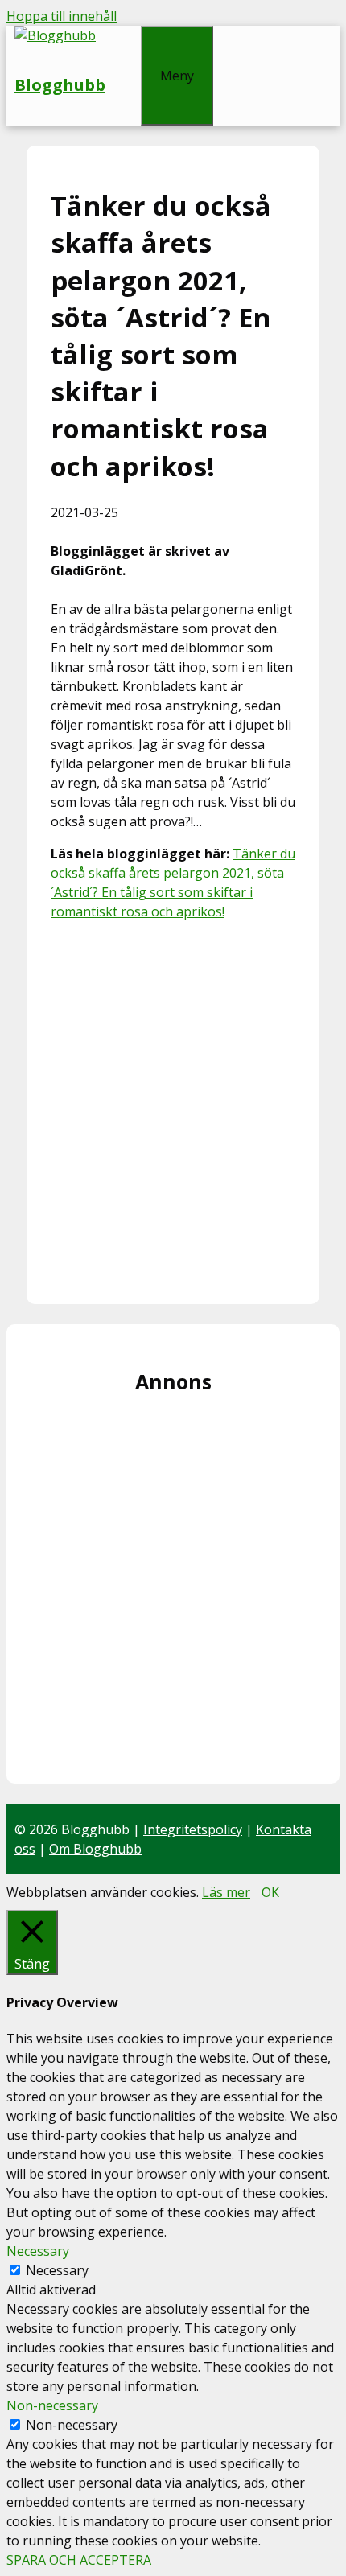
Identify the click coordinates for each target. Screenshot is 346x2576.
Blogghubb (60, 85)
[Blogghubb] (55, 35)
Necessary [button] (38, 2251)
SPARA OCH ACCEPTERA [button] (79, 2560)
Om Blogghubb (95, 1849)
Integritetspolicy (193, 1829)
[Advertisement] (173, 1107)
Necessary (57, 2270)
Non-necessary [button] (52, 2405)
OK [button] (270, 1892)
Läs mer (226, 1892)
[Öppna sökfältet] (123, 35)
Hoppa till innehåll (62, 16)
